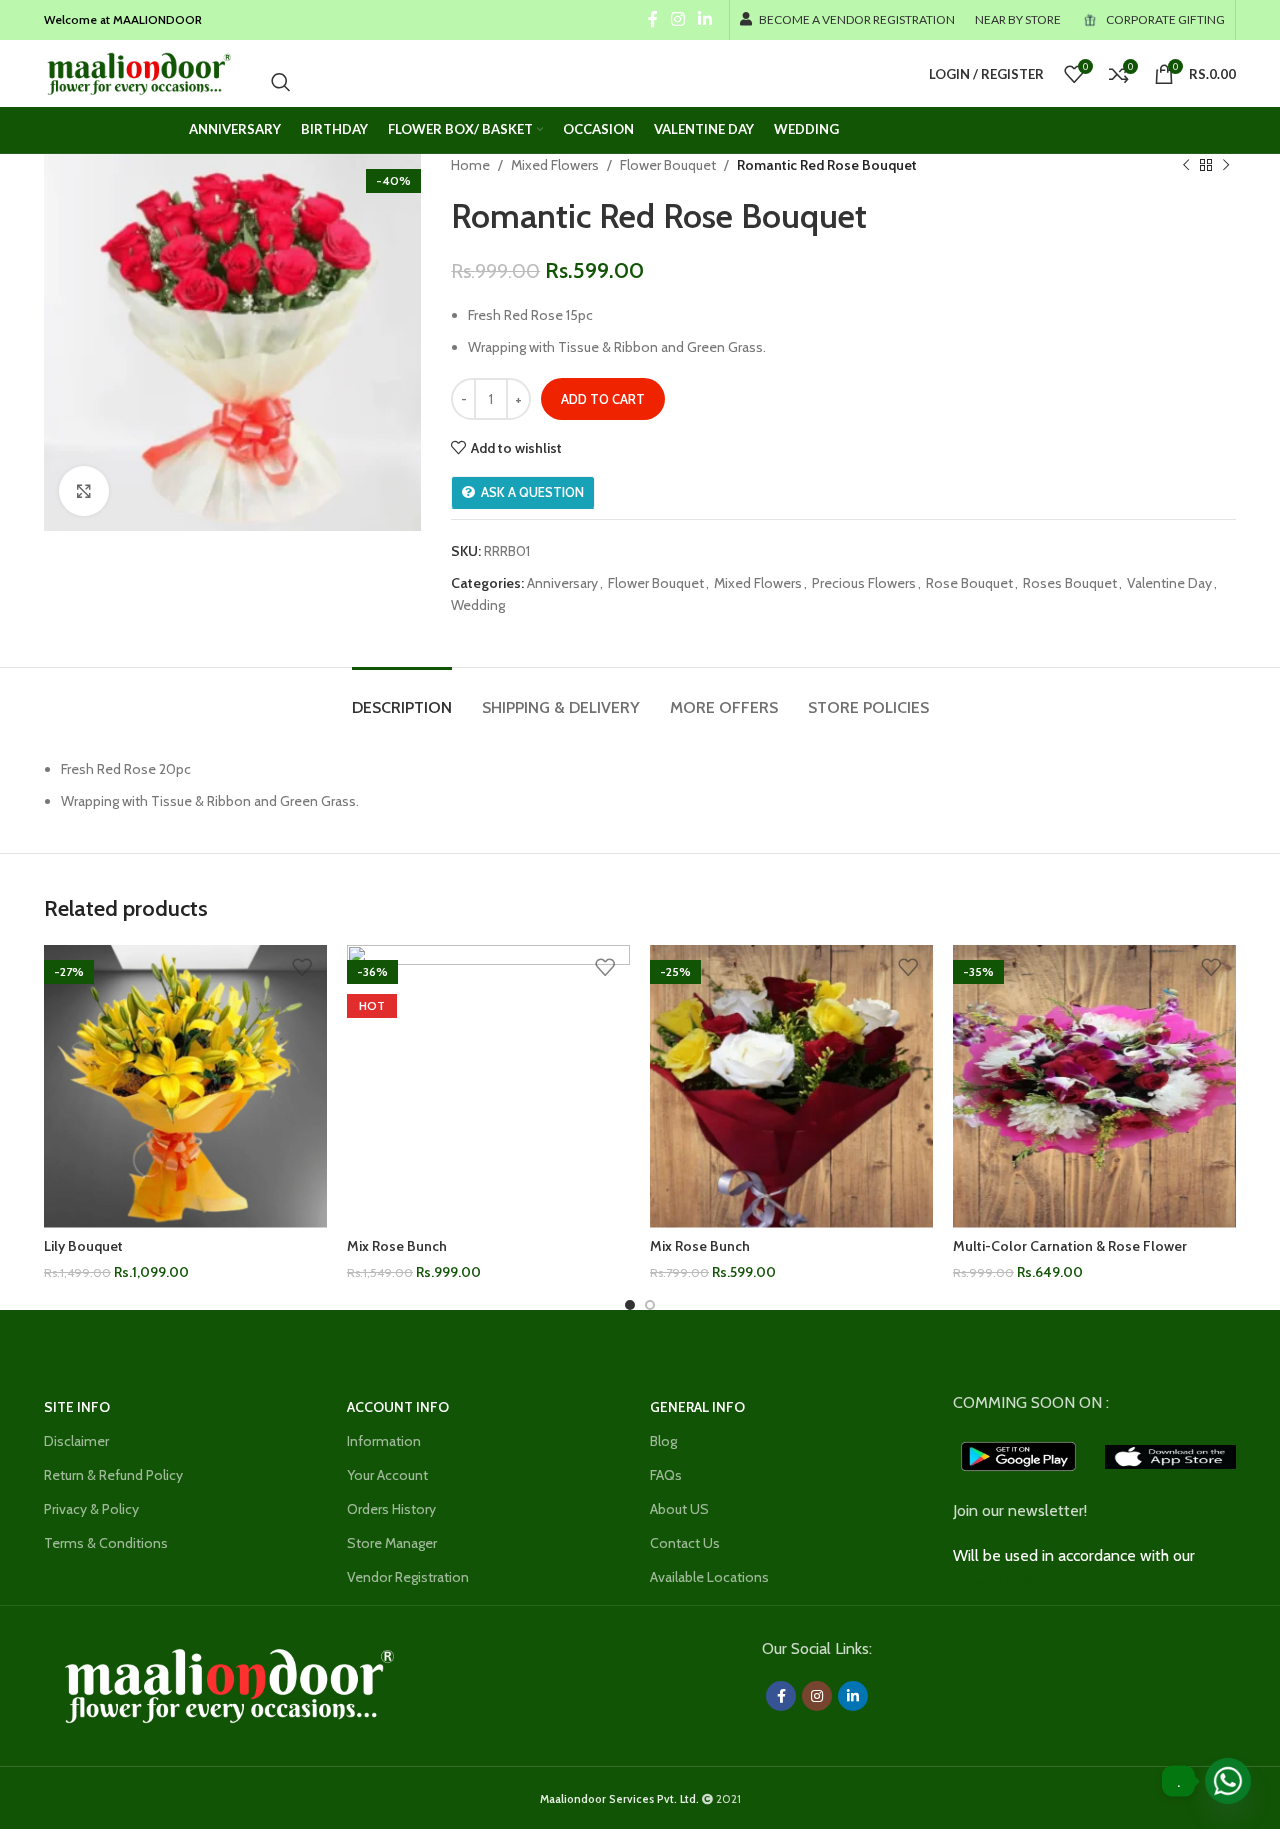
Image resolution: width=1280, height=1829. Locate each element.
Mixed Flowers (555, 165)
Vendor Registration (408, 1577)
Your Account (387, 1475)
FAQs (666, 1475)
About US (679, 1509)
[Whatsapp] (1228, 1781)
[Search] (281, 82)
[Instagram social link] (677, 19)
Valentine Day (1169, 583)
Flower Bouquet (668, 165)
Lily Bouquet (83, 1246)
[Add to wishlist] (302, 967)
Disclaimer (76, 1441)
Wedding (478, 605)
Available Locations (709, 1577)
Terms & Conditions (106, 1543)
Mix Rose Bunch (397, 1246)
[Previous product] (1186, 165)
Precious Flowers (864, 583)
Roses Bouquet (1070, 583)
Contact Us (685, 1543)
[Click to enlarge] (84, 491)
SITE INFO (77, 1407)
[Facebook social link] (652, 19)
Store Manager (392, 1543)
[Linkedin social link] (705, 19)
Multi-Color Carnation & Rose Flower (1070, 1246)
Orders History (391, 1509)
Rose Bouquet (969, 583)
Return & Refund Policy (113, 1475)
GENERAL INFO (697, 1407)
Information (384, 1441)
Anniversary (562, 583)
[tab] (402, 697)
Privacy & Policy (91, 1509)
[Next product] (1226, 165)
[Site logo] (137, 72)
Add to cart (603, 399)
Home (470, 165)
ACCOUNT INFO (398, 1407)
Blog (663, 1441)
